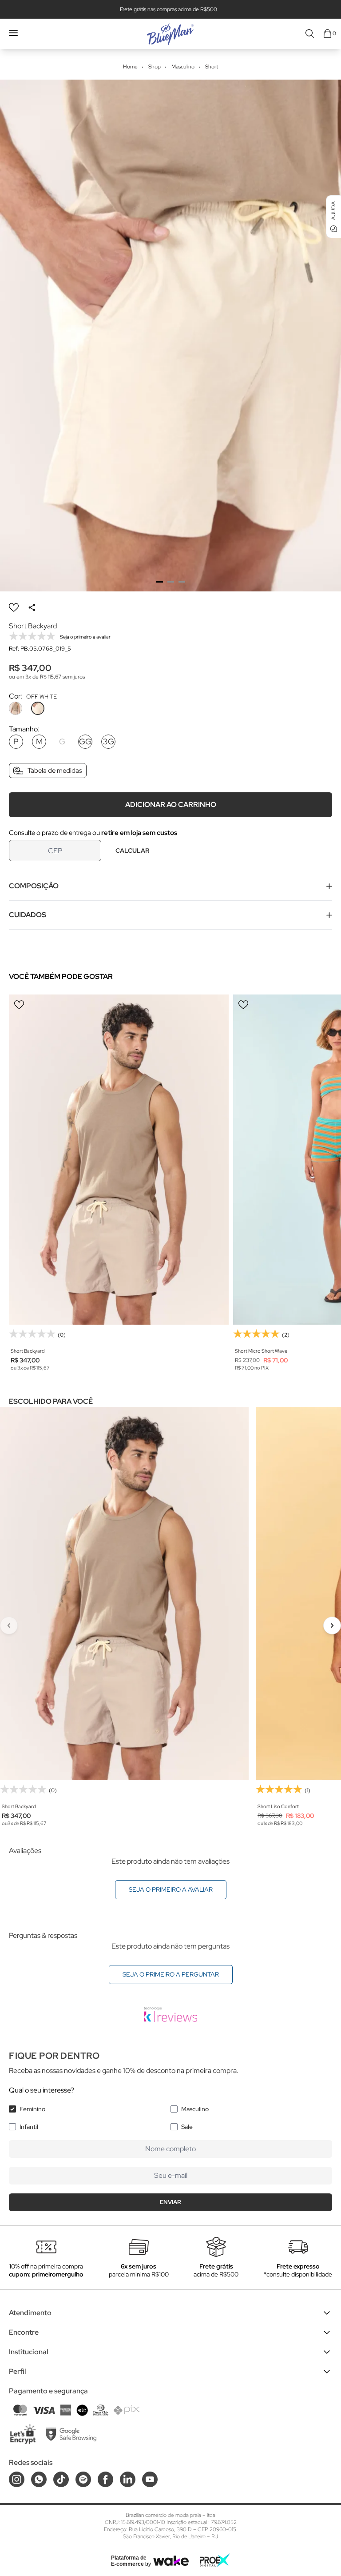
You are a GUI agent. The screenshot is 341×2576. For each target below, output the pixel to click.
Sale (187, 2127)
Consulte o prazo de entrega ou (93, 833)
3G (109, 741)
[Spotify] (83, 2479)
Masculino (195, 2109)
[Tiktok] (61, 2479)
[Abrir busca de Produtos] (310, 34)
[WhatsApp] (39, 2479)
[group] (170, 335)
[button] (160, 582)
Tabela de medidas (55, 771)
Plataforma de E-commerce (129, 2561)
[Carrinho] (327, 34)
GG (85, 741)
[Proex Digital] (215, 2560)
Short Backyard (28, 1351)
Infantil (29, 2127)
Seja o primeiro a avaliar (171, 1889)
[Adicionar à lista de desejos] (14, 607)
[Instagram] (17, 2479)
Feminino (32, 2109)
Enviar (170, 2202)
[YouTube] (150, 2479)
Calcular (132, 851)
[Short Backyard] (119, 1160)
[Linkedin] (128, 2479)
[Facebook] (105, 2479)
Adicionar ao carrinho (171, 805)
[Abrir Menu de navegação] (13, 33)
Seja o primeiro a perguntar (171, 1974)
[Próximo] (332, 1625)
